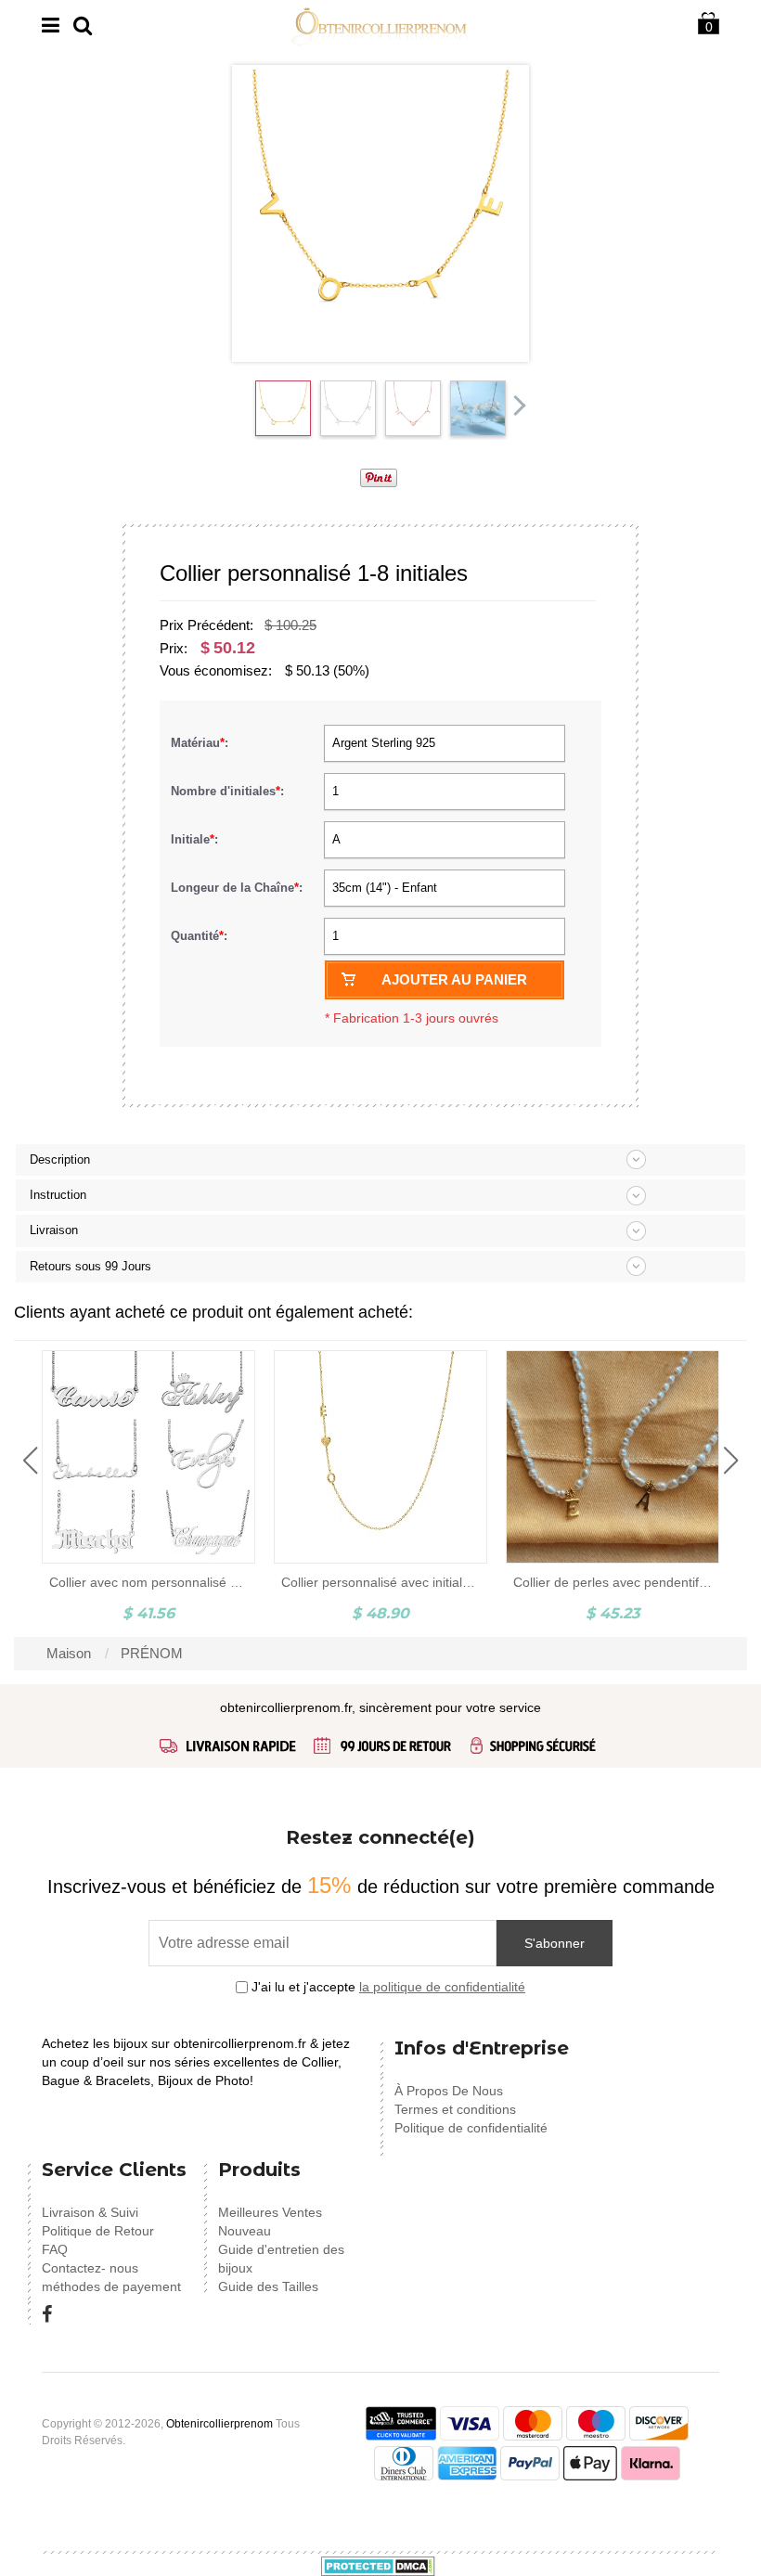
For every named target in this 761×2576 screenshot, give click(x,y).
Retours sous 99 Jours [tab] (90, 1266)
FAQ (55, 2249)
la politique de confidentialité (442, 1987)
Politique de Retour (98, 2231)
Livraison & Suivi (90, 2212)
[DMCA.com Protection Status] (378, 2565)
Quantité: (199, 936)
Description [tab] (60, 1159)
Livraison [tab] (54, 1230)
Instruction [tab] (58, 1195)
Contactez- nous (90, 2268)
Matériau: (201, 743)
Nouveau (245, 2231)
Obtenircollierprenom (219, 2424)
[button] (30, 1461)
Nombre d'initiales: (229, 791)
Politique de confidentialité (471, 2128)
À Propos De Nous (449, 2091)
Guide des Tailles (268, 2286)
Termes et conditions (455, 2109)
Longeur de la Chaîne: (239, 888)
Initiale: (196, 839)
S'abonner (555, 1943)
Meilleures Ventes (270, 2212)
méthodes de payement (111, 2286)
